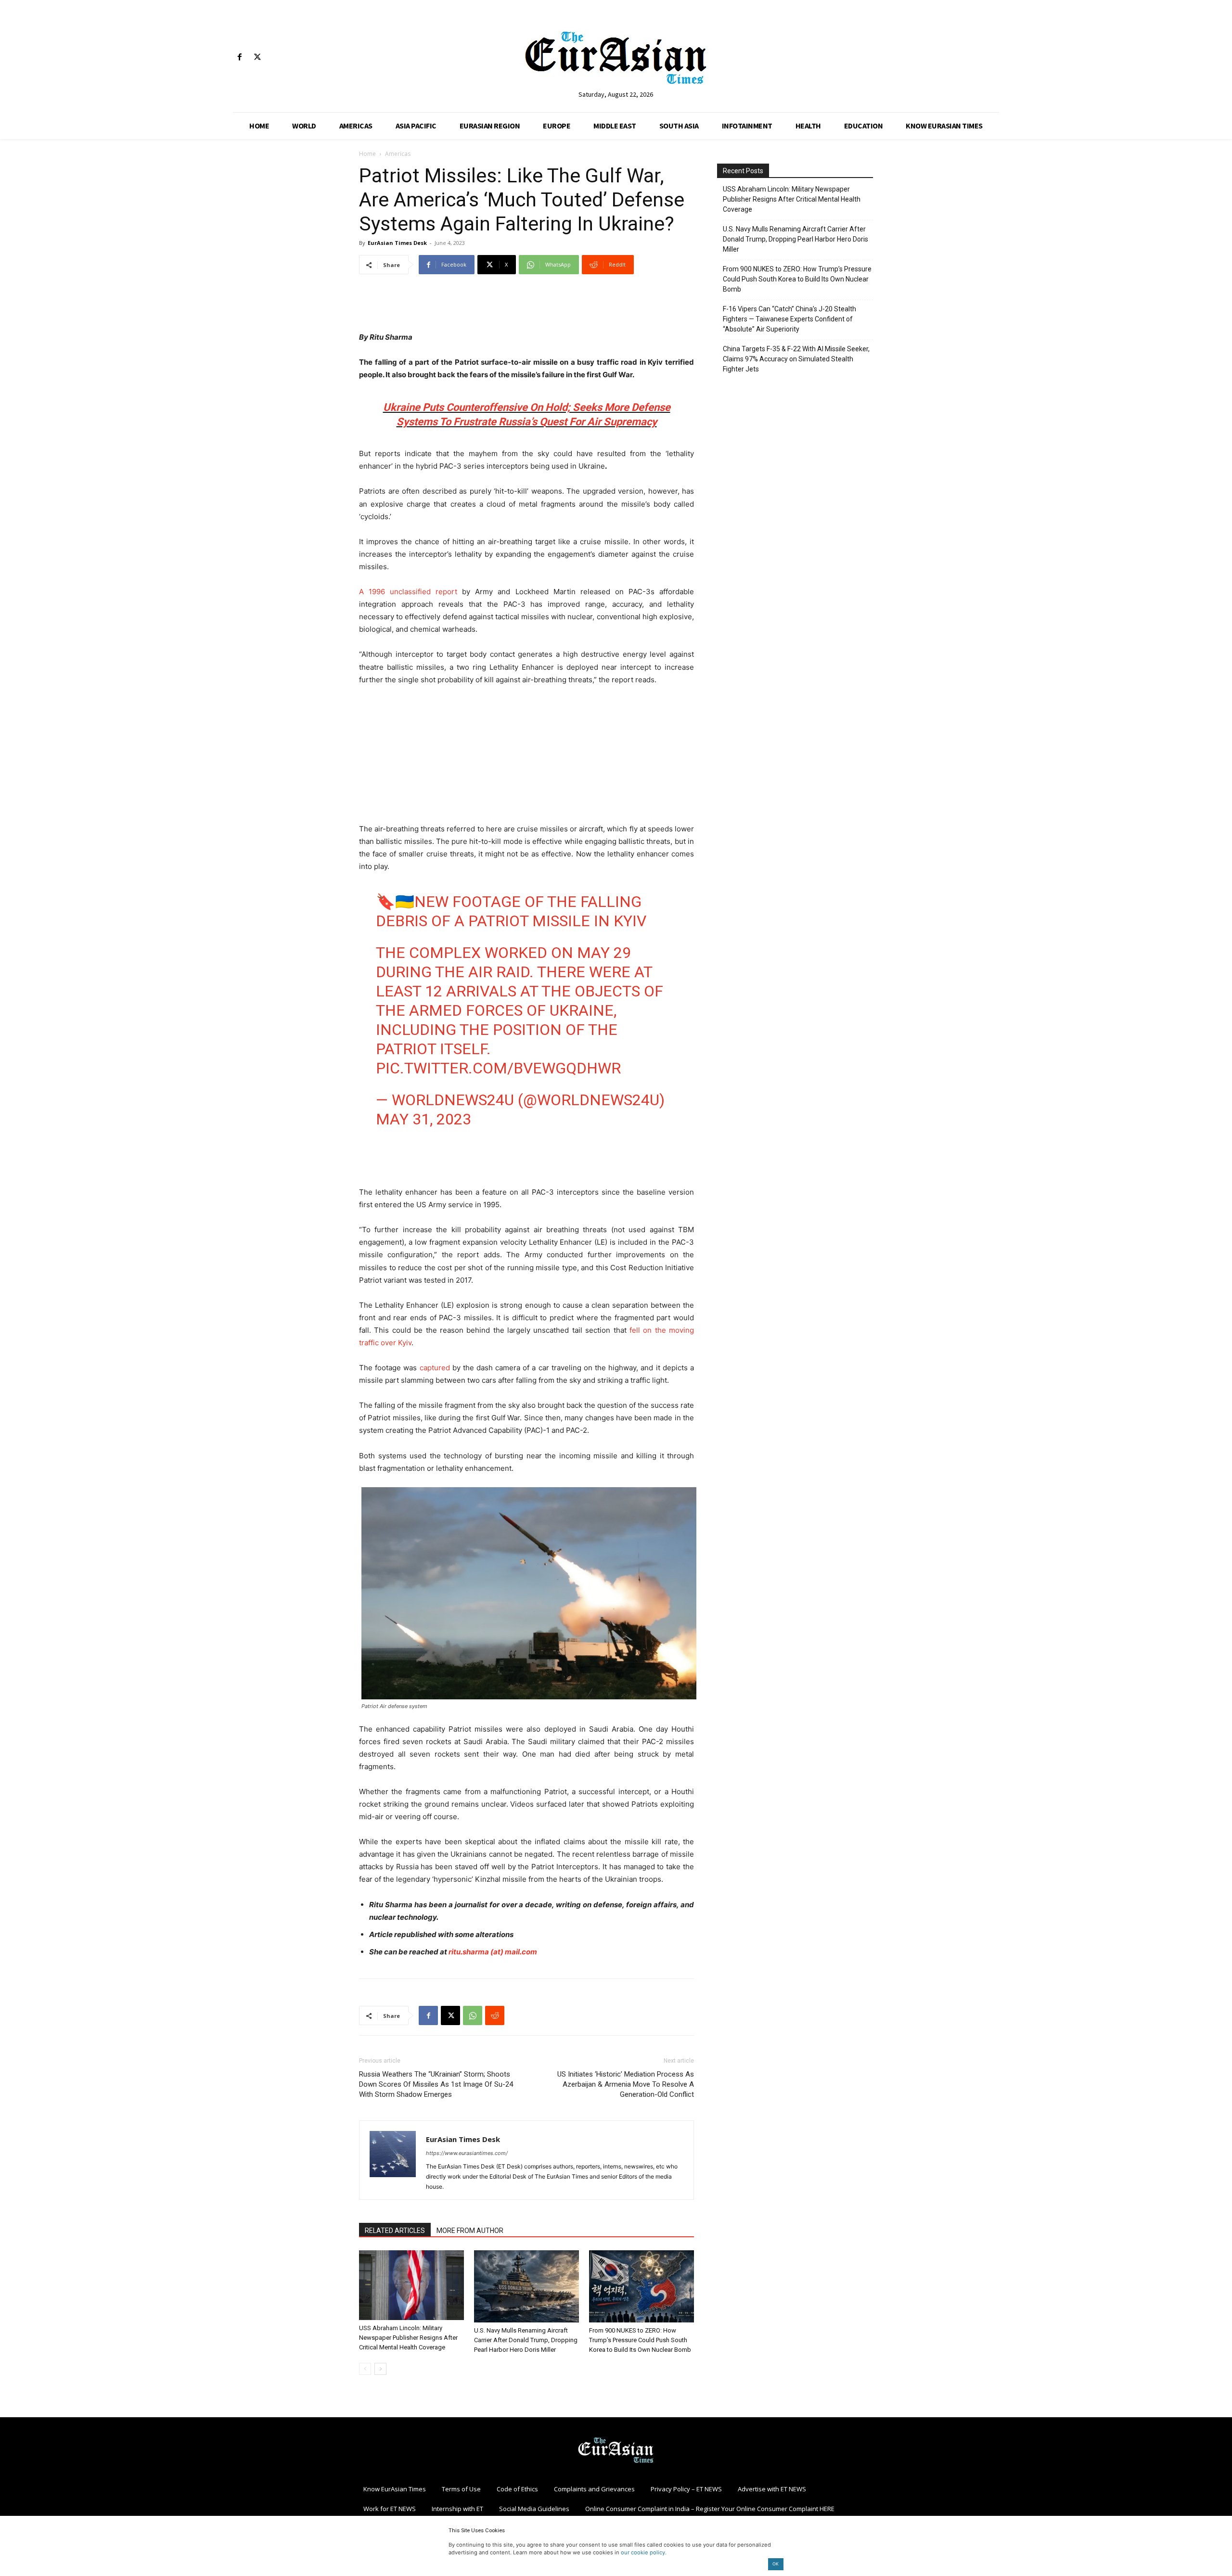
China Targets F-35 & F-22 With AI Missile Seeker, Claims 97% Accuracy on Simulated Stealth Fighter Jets (796, 359)
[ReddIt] (495, 2015)
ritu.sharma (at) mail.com (493, 1952)
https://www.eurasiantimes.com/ (467, 2153)
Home (367, 154)
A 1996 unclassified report (408, 592)
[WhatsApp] (473, 2015)
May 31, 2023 (423, 1119)
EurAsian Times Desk (397, 243)
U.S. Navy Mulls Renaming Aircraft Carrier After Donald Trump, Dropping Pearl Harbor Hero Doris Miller (526, 2340)
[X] (257, 57)
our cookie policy (643, 2552)
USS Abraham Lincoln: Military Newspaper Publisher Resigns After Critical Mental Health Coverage (408, 2338)
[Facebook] (239, 57)
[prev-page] (365, 2369)
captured (435, 1368)
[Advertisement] (526, 306)
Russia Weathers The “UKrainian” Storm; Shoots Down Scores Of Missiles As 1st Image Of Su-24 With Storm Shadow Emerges (436, 2084)
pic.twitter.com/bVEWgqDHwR (498, 1068)
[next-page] (380, 2369)
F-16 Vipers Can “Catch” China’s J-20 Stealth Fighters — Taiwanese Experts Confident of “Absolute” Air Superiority (789, 319)
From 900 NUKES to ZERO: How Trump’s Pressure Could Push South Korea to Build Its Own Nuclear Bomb (640, 2340)
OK (776, 2564)
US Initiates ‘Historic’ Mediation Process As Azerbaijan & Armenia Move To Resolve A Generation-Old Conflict (626, 2084)
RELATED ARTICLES (395, 2231)
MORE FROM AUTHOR (470, 2231)
